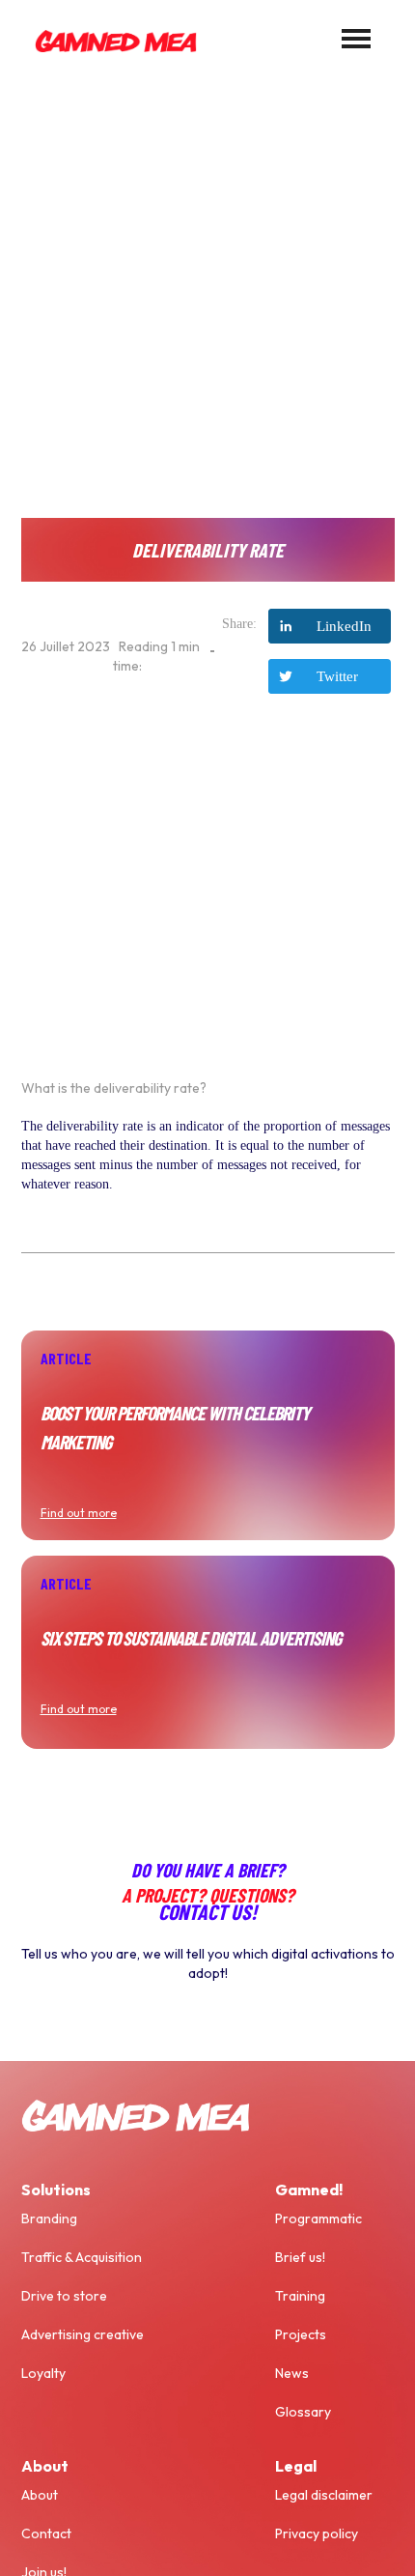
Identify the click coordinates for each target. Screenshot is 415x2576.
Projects (301, 2334)
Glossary (303, 2412)
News (292, 2373)
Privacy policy (317, 2533)
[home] (111, 39)
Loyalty (43, 2373)
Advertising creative (83, 2334)
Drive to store (64, 2296)
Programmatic (318, 2218)
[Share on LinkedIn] (330, 626)
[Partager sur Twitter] (330, 676)
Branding (49, 2218)
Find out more (79, 1513)
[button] (356, 39)
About (40, 2495)
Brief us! (300, 2257)
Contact (46, 2533)
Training (300, 2296)
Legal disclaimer (324, 2495)
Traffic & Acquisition (82, 2257)
